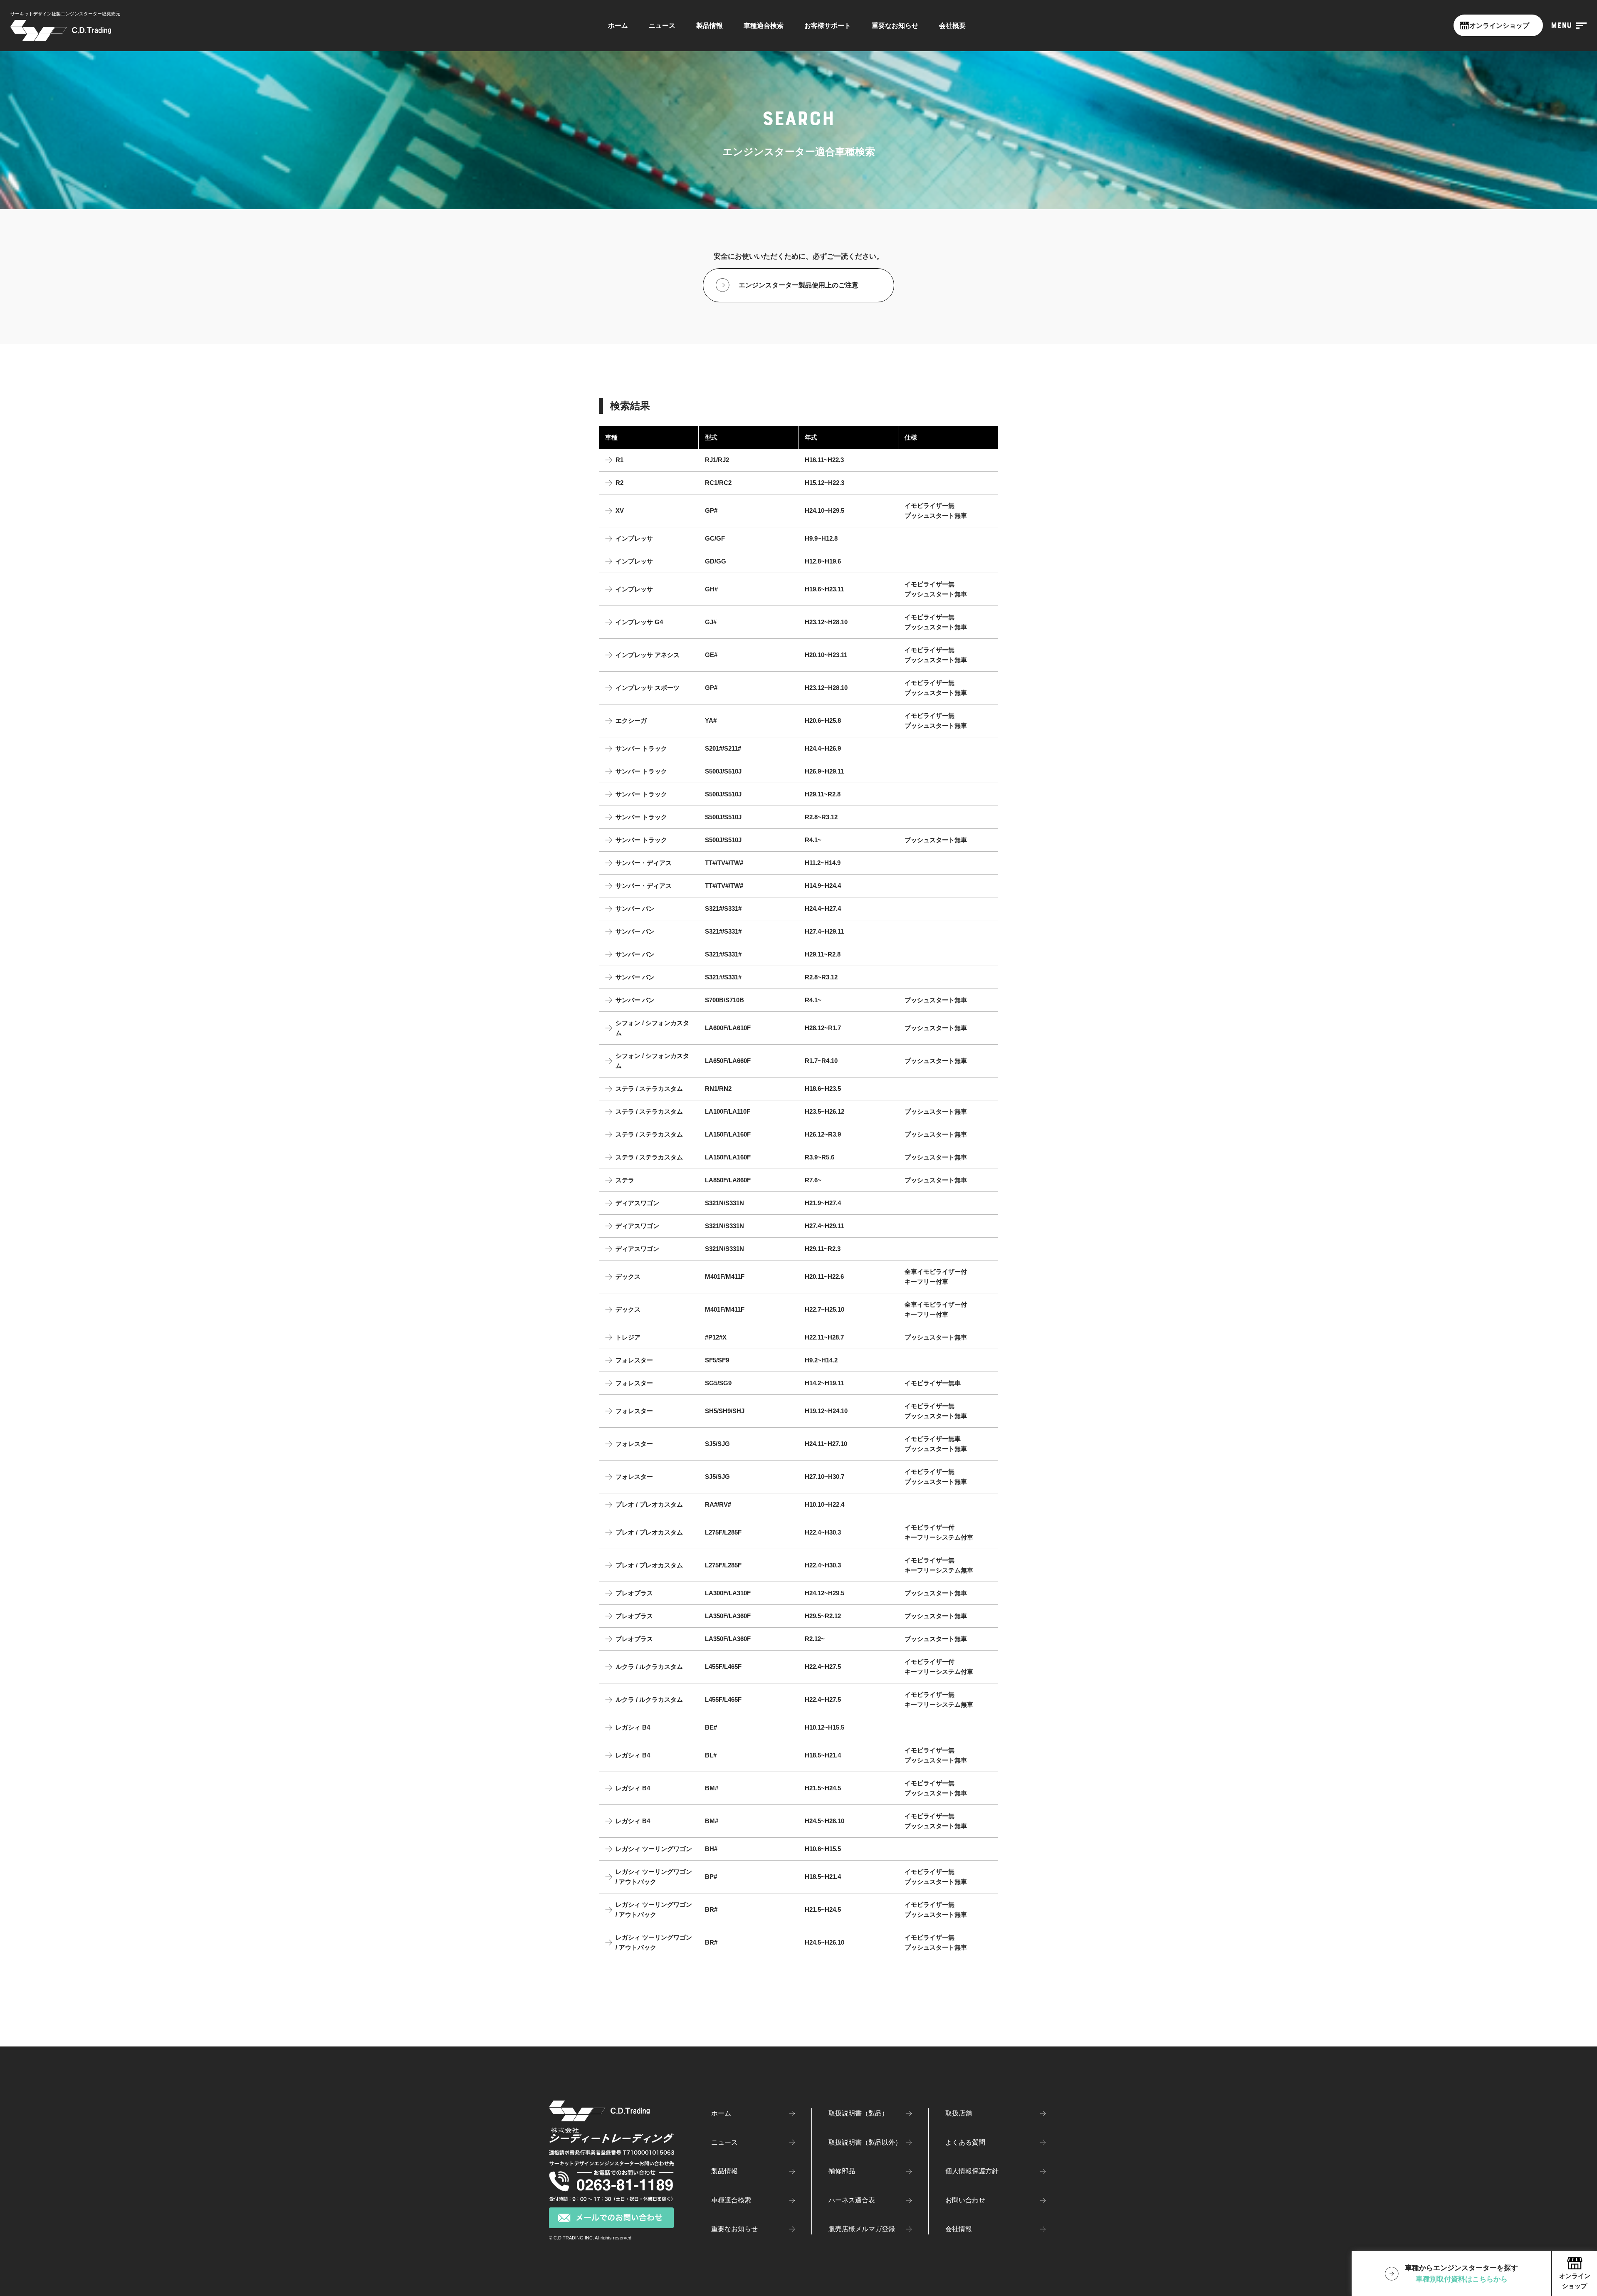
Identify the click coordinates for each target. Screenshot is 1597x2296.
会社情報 (959, 2229)
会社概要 (952, 26)
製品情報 (710, 26)
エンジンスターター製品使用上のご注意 (798, 285)
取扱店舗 (959, 2113)
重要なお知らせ (895, 26)
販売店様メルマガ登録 (862, 2229)
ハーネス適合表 (852, 2200)
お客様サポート (828, 26)
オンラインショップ (1498, 26)
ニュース (662, 26)
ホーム (618, 26)
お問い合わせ (965, 2200)
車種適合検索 (731, 2200)
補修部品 (842, 2171)
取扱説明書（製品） (858, 2113)
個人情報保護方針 (972, 2171)
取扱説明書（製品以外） (865, 2142)
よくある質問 (965, 2142)
